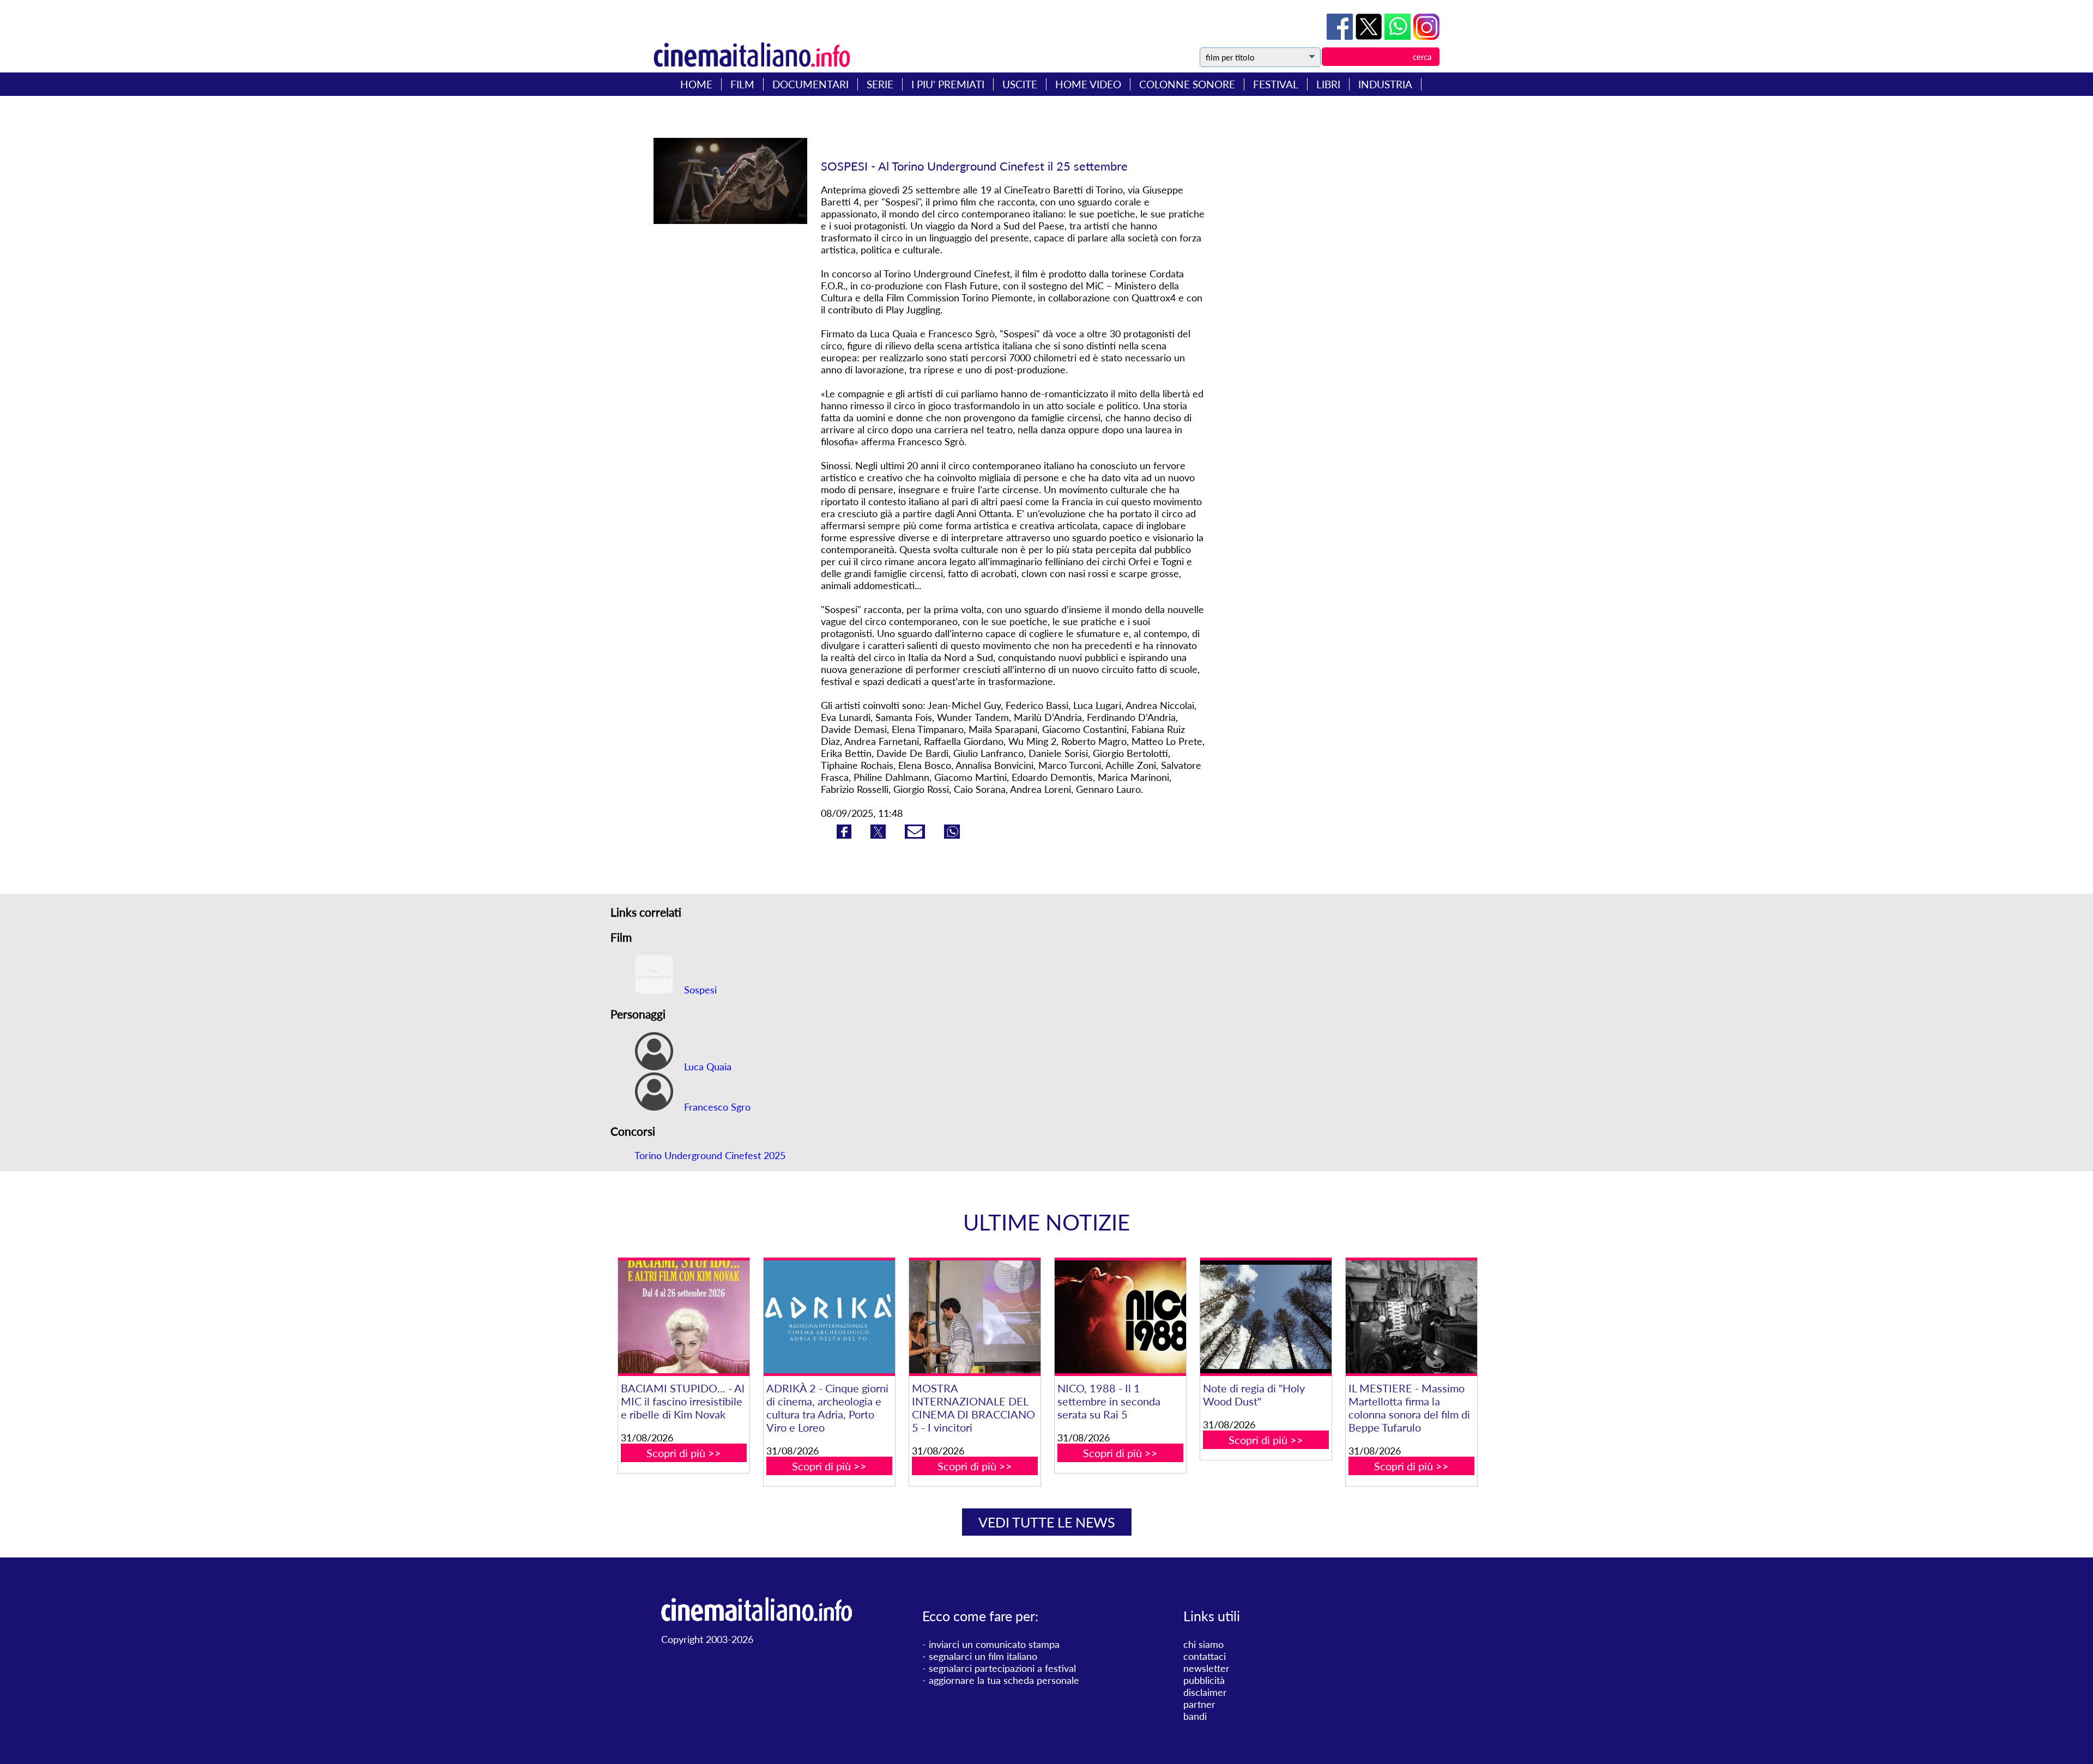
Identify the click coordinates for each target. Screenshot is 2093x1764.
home (696, 84)
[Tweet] (1370, 36)
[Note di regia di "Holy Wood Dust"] (1266, 1317)
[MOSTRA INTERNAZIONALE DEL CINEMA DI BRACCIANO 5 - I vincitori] (975, 1317)
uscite (1020, 84)
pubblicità (1204, 1680)
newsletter (1206, 1668)
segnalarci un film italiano (983, 1656)
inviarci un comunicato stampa (994, 1644)
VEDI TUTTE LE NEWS (1047, 1522)
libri (1328, 84)
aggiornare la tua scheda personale (1004, 1680)
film (742, 84)
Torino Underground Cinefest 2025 (710, 1155)
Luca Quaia (706, 1066)
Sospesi (699, 990)
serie (880, 84)
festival (1276, 84)
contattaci (1205, 1656)
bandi (1195, 1716)
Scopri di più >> (684, 1453)
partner (1199, 1704)
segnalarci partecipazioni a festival (1002, 1668)
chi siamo (1203, 1644)
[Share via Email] (916, 835)
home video (1088, 84)
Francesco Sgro (716, 1107)
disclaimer (1205, 1692)
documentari (810, 84)
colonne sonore (1187, 84)
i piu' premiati (948, 84)
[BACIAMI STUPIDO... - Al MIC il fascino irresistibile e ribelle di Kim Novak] (683, 1317)
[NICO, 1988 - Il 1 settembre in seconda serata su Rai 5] (1120, 1317)
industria (1385, 84)
